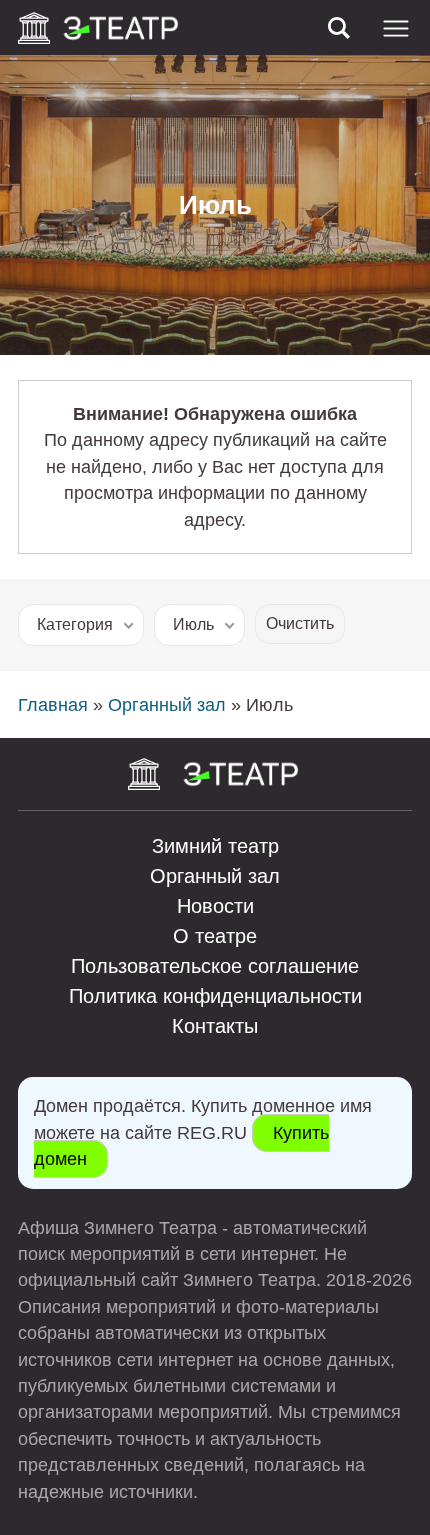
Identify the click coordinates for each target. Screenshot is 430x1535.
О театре (215, 936)
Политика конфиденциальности (215, 996)
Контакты (215, 1026)
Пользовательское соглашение (215, 966)
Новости (215, 906)
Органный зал (167, 705)
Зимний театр (215, 846)
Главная (53, 705)
